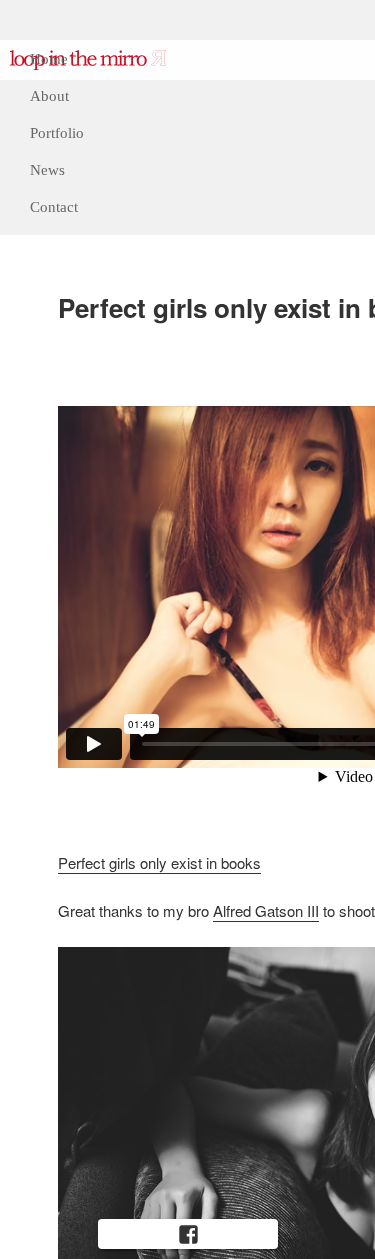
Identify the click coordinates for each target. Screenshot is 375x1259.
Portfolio (57, 133)
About (49, 96)
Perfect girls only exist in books (159, 862)
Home (49, 59)
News (47, 170)
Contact (54, 207)
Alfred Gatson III (266, 910)
